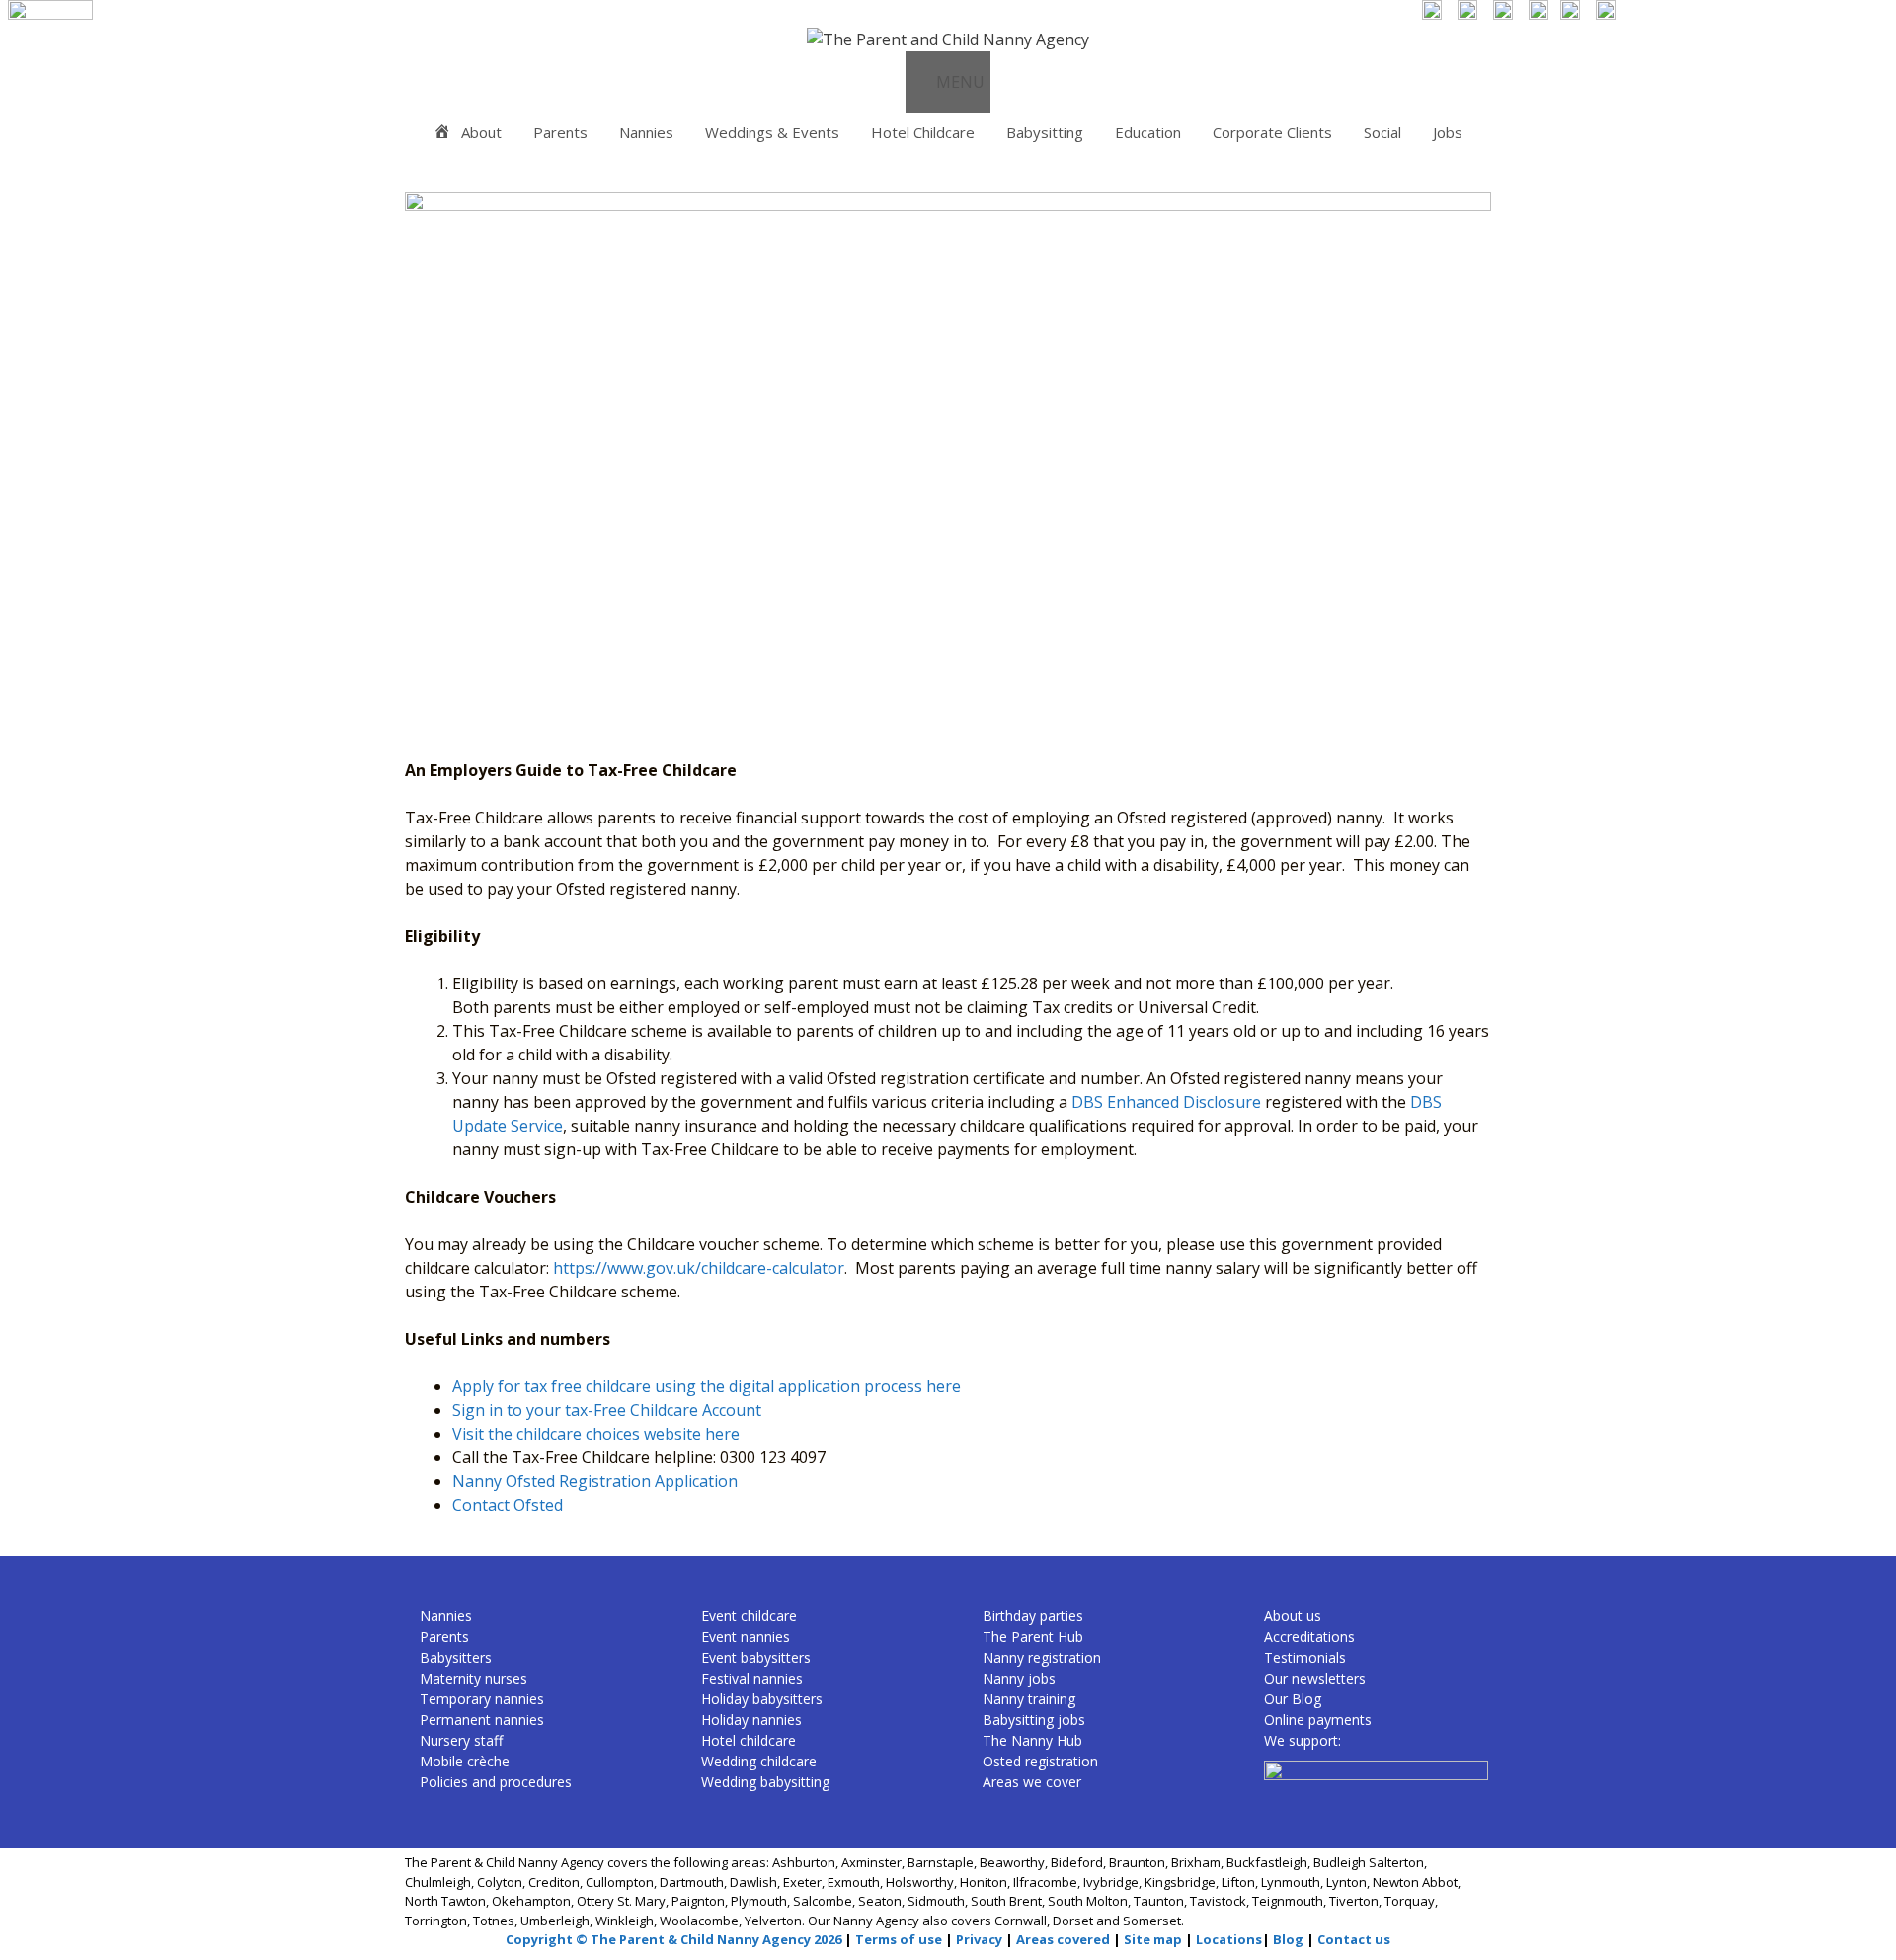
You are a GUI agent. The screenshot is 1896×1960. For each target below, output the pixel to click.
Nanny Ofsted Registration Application (595, 1481)
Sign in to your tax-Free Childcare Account (607, 1410)
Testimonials (1305, 1657)
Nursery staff (461, 1740)
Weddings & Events (772, 132)
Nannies (646, 132)
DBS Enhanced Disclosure (1166, 1102)
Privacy (979, 1939)
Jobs (1448, 132)
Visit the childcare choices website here (596, 1434)
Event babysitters (756, 1657)
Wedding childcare (759, 1761)
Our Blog (1293, 1699)
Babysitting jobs (1034, 1720)
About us (1293, 1616)
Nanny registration (1042, 1657)
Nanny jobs (1019, 1678)
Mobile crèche (465, 1761)
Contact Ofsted (508, 1505)
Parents (560, 132)
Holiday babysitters (762, 1699)
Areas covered (1063, 1939)
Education (1148, 132)
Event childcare (749, 1616)
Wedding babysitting (765, 1782)
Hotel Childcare (923, 132)
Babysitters (456, 1657)
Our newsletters (1315, 1678)
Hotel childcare (749, 1740)
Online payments (1318, 1720)
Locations (1229, 1939)
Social (1382, 132)
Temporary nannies (482, 1699)
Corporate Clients (1272, 132)
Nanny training (1029, 1699)
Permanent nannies (482, 1720)
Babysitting (1045, 132)
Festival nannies (752, 1678)
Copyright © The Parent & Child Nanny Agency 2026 (673, 1939)
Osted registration (1040, 1761)
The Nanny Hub (1032, 1740)
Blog (1288, 1939)
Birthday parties (1033, 1616)
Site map (1153, 1939)
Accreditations (1309, 1637)
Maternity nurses (474, 1678)
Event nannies (746, 1637)
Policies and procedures (496, 1782)
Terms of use (899, 1939)
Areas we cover (1032, 1782)
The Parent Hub (1033, 1637)
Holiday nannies (751, 1720)
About (481, 132)
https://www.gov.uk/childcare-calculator (699, 1268)
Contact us (1354, 1939)
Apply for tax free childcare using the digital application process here (707, 1386)
